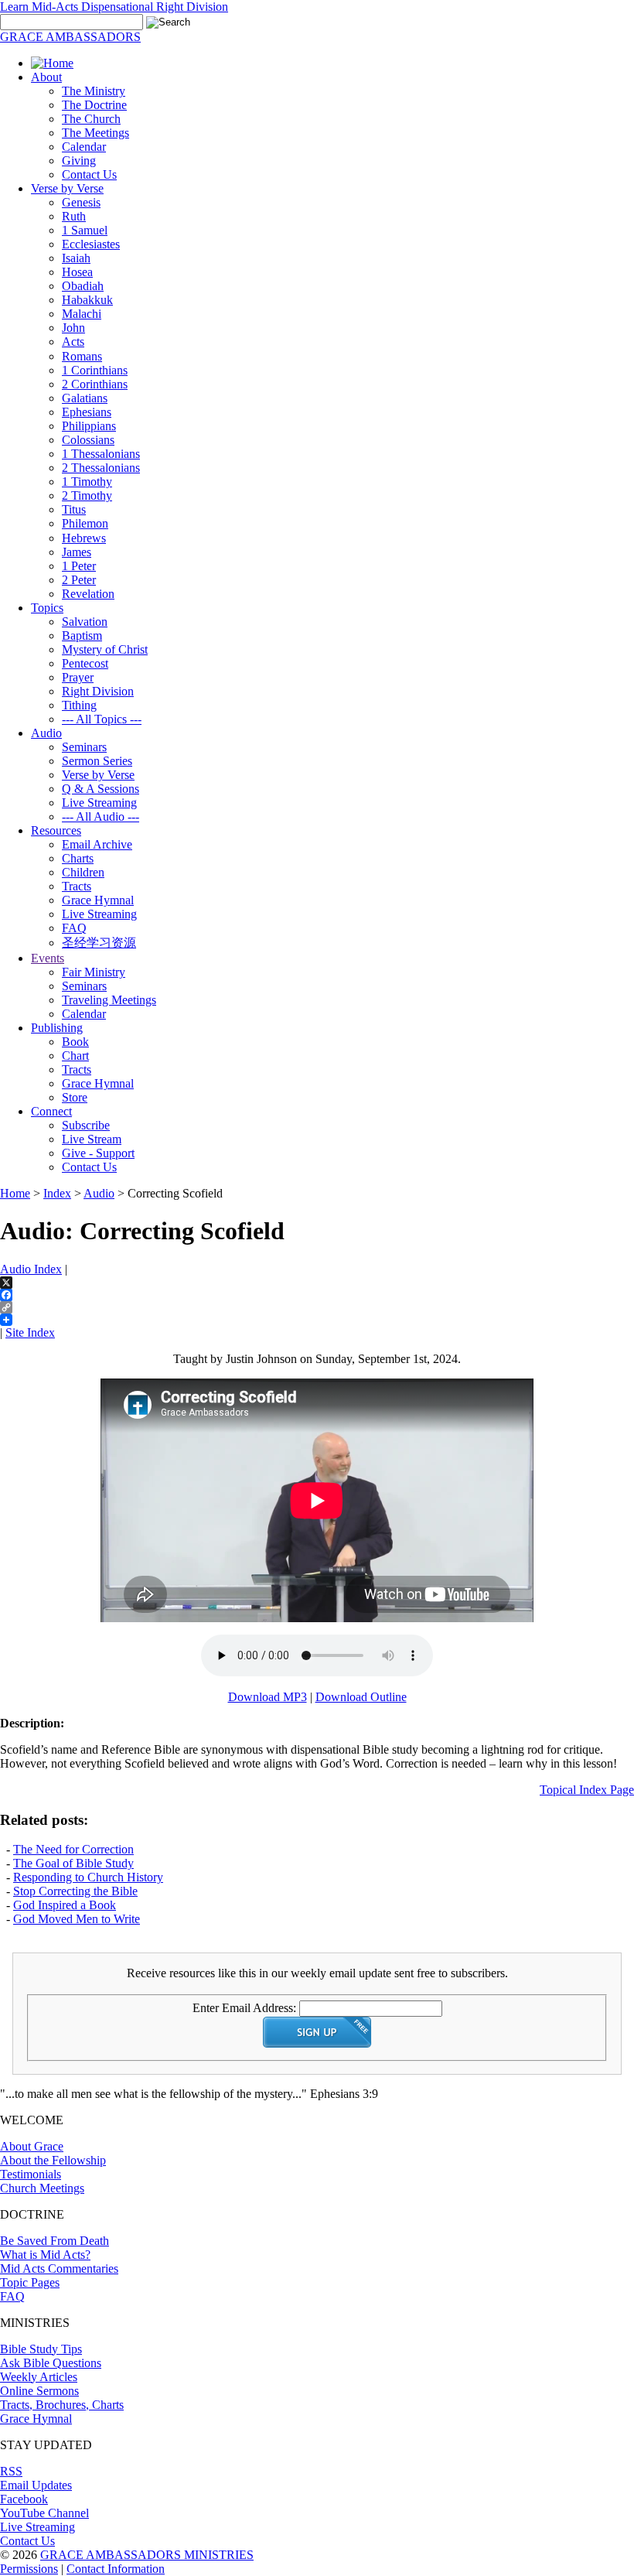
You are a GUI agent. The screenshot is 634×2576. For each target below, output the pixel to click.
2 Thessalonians (101, 468)
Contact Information (116, 2569)
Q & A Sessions (101, 789)
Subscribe (86, 1125)
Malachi (82, 314)
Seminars (84, 747)
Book (75, 1042)
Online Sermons (39, 2391)
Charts (78, 858)
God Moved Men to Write (77, 1919)
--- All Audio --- (101, 817)
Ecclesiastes (91, 244)
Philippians (89, 426)
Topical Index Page (587, 1790)
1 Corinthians (95, 370)
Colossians (88, 440)
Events (48, 958)
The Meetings (95, 133)
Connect (51, 1111)
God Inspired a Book (65, 1905)
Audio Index (31, 1269)
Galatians (85, 398)
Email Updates (36, 2485)
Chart (75, 1056)
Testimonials (31, 2174)
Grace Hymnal (98, 900)
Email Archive (97, 844)
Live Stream (92, 1139)
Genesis (81, 202)
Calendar (84, 147)
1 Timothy (87, 482)
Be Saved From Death (55, 2241)
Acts (73, 342)
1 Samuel (85, 230)
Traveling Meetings (109, 1000)
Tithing (79, 705)
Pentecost (85, 663)
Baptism (82, 635)
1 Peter (79, 566)
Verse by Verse (67, 188)
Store (75, 1097)
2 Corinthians (95, 384)
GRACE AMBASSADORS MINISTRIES (147, 2555)
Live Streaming (99, 803)
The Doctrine (94, 105)
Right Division (98, 691)
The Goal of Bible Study (73, 1863)
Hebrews (84, 538)
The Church (91, 119)
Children (83, 872)
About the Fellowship (53, 2160)
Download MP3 (268, 1697)
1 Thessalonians (101, 454)
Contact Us (89, 174)
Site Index (30, 1332)
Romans (82, 356)
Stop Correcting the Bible (75, 1891)
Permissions (29, 2569)
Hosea (77, 272)
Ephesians (87, 412)
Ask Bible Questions (51, 2363)
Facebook (24, 2499)
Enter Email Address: (244, 2008)
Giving (79, 161)
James (77, 552)
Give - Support (98, 1153)
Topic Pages (30, 2282)
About (46, 77)
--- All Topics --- (102, 719)
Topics (47, 608)
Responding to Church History (88, 1877)
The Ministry (94, 91)
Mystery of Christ (105, 649)
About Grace (32, 2146)
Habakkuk (87, 300)
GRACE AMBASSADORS (70, 37)
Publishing (57, 1028)
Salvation (85, 622)
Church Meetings (42, 2188)
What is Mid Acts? (45, 2255)
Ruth (74, 216)
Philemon (85, 523)
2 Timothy (87, 495)
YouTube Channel (44, 2513)
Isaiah (76, 258)
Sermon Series (97, 761)
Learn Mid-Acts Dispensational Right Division (114, 7)
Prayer (78, 677)
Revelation (88, 594)
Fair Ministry (94, 972)
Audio (46, 733)
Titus (74, 509)
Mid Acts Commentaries (59, 2269)
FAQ (74, 928)
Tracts (77, 886)
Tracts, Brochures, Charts (62, 2405)
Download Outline (361, 1697)
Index (57, 1193)
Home (15, 1193)
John (73, 328)
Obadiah (83, 286)
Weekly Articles (39, 2377)
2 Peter (79, 580)
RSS (11, 2471)
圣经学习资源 (99, 943)
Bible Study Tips (41, 2349)
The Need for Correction (73, 1849)
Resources (56, 830)
